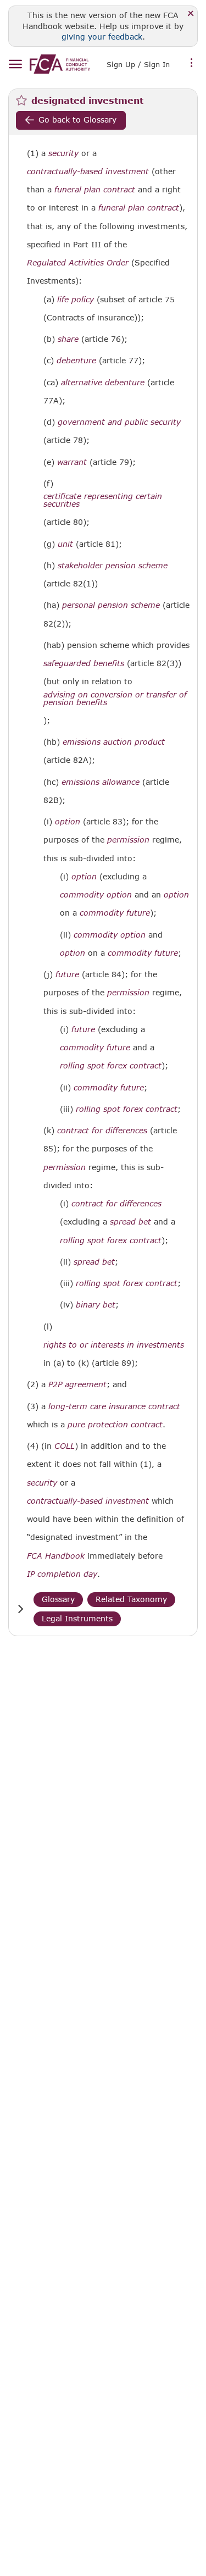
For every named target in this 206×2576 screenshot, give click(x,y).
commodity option (96, 895)
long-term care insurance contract (114, 1406)
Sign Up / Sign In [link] (138, 64)
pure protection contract (115, 1425)
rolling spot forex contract (111, 1066)
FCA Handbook (56, 1556)
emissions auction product (114, 742)
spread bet (130, 1222)
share (68, 339)
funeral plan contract (95, 190)
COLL (65, 1446)
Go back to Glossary (77, 120)
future (67, 974)
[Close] (191, 14)
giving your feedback (102, 37)
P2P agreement (77, 1384)
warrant (72, 462)
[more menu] (192, 63)
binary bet (96, 1305)
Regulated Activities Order (78, 263)
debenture (76, 361)
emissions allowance (101, 782)
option (68, 822)
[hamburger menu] (15, 65)
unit (65, 544)
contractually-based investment (88, 171)
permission (128, 840)
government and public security (119, 422)
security (63, 153)
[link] (60, 64)
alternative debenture (103, 383)
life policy (76, 300)
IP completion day (62, 1574)
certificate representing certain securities (103, 500)
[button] (20, 1609)
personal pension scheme (111, 605)
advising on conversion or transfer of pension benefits (115, 699)
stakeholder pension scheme (113, 566)
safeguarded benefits (84, 663)
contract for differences (102, 1131)
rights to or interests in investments (114, 1345)
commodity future (115, 913)
